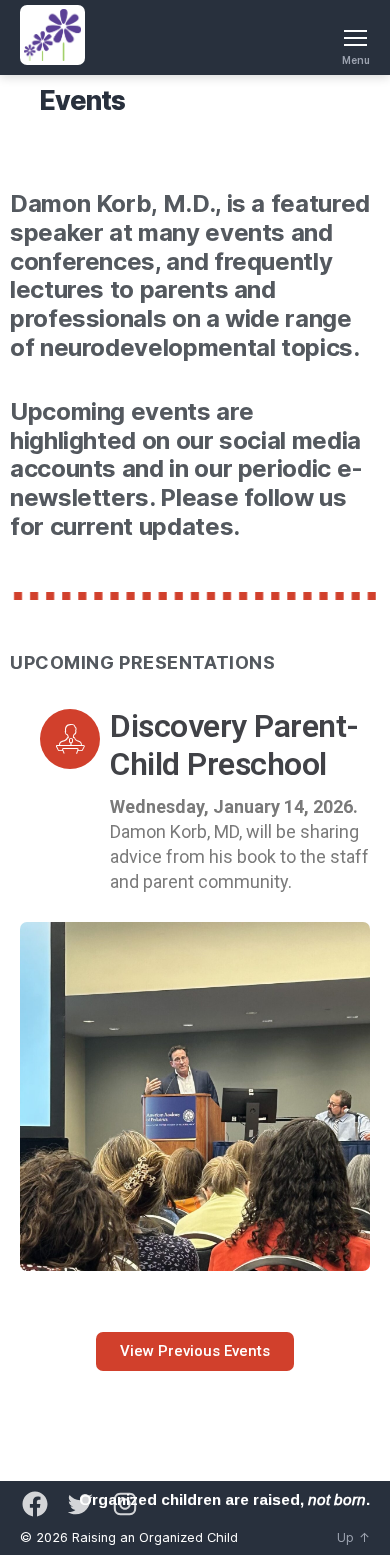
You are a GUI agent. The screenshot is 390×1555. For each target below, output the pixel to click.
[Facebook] (35, 1504)
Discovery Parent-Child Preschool (234, 745)
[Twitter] (80, 1504)
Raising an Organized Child (155, 1537)
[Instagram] (125, 1504)
